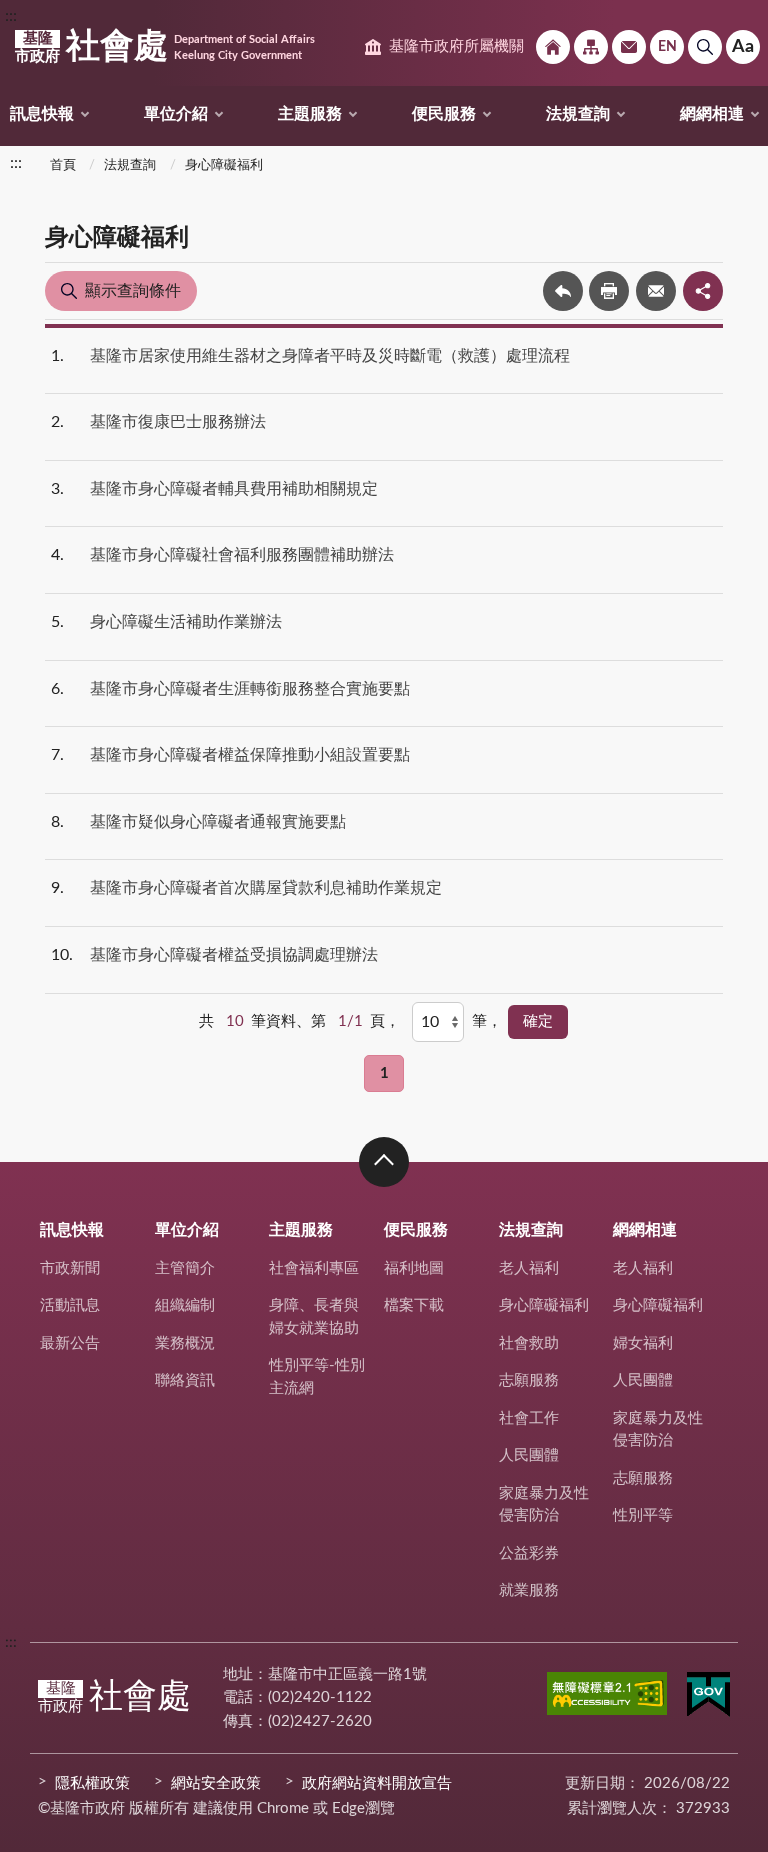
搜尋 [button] (705, 47)
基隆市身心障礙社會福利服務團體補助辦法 (242, 555)
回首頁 (553, 47)
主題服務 (310, 114)
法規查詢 (578, 114)
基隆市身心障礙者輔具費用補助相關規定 (234, 489)
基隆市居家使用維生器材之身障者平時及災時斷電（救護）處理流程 (330, 356)
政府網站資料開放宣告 (377, 1783)
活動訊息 (70, 1305)
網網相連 (712, 114)
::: (11, 16)
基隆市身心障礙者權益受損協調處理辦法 (234, 955)
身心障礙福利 (224, 165)
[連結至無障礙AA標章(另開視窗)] (607, 1697)
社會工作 (529, 1418)
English (667, 47)
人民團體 (529, 1455)
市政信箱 (629, 47)
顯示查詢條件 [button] (133, 291)
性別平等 (643, 1515)
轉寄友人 (656, 291)
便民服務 (444, 114)
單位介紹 (176, 114)
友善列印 (609, 291)
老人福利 (529, 1268)
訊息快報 (42, 114)
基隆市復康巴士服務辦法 (178, 422)
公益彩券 (529, 1553)
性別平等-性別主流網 (317, 1377)
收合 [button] (384, 1162)
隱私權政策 (92, 1783)
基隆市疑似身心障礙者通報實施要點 (218, 822)
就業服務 (529, 1590)
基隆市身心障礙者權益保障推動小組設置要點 (250, 755)
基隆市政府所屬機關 (456, 46)
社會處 (165, 47)
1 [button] (384, 1073)
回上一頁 (563, 291)
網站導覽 (591, 47)
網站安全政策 (216, 1783)
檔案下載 (414, 1305)
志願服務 (529, 1380)
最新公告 (70, 1343)
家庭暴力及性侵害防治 (544, 1505)
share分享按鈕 (703, 291)
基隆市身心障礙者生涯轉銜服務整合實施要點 (250, 689)
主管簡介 (185, 1268)
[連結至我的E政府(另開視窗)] (708, 1698)
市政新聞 (70, 1268)
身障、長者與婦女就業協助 (314, 1317)
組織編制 (185, 1305)
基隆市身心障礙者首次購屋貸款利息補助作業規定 (266, 888)
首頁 (63, 165)
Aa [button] (743, 47)
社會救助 (529, 1343)
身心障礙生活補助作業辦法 (186, 622)
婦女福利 (643, 1343)
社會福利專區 (314, 1268)
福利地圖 (414, 1268)
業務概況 (185, 1343)
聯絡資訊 (185, 1380)
